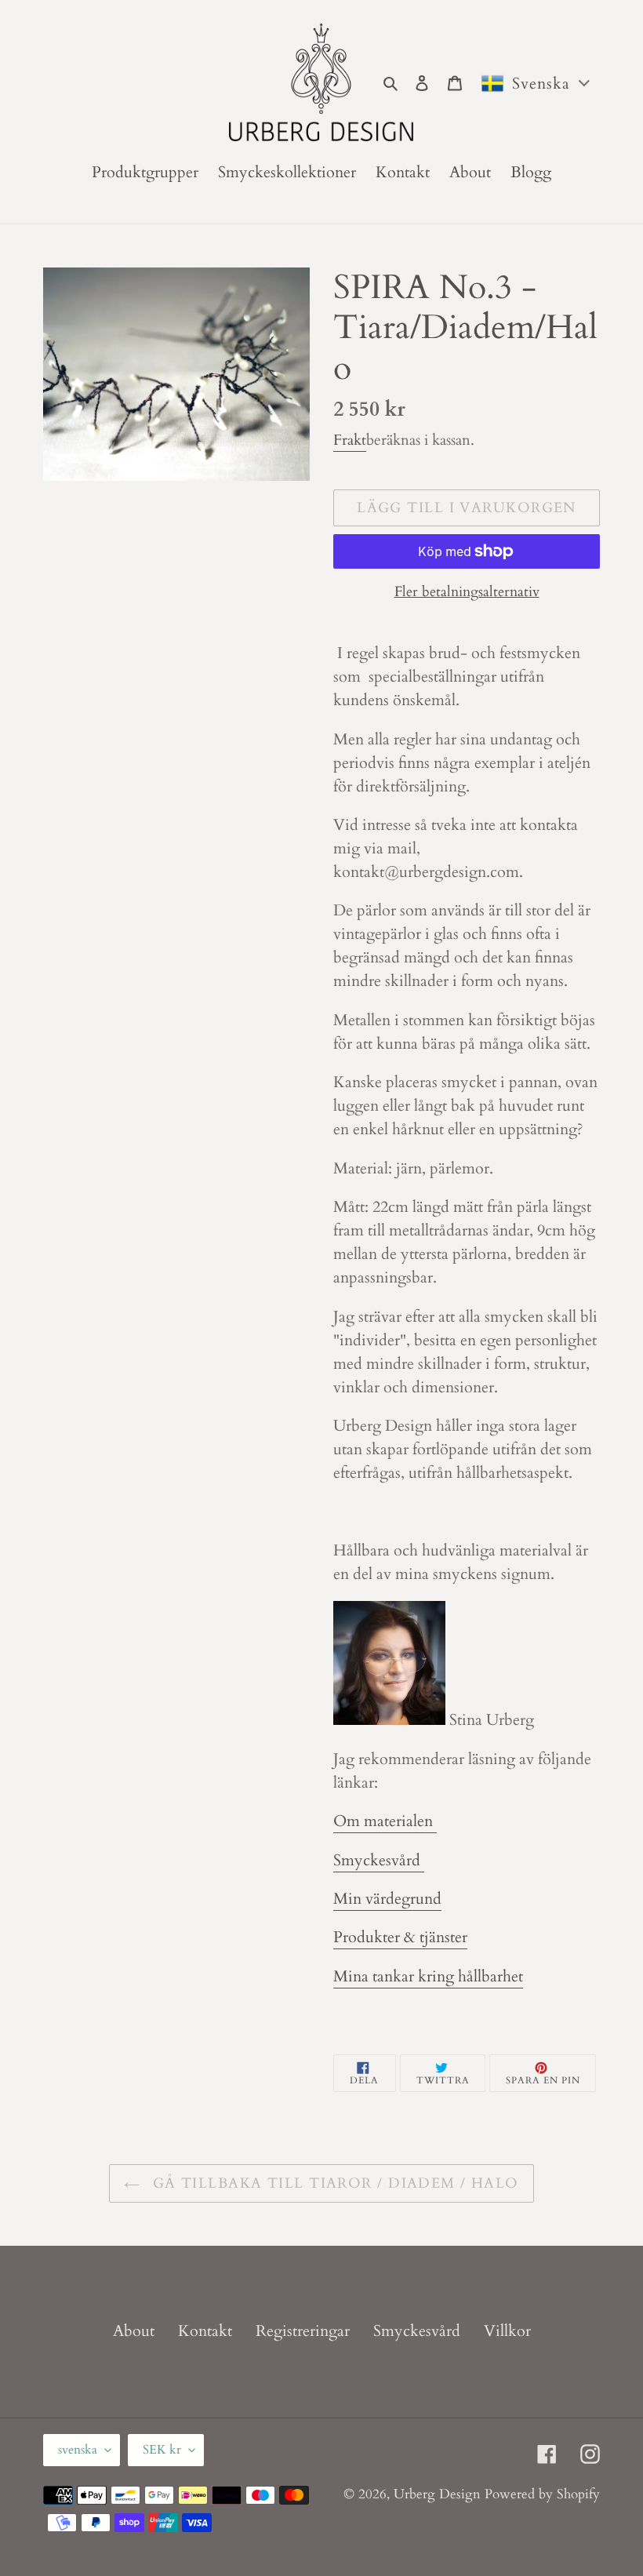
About (134, 2331)
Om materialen (385, 1821)
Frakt (350, 440)
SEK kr (162, 2450)
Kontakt (205, 2331)
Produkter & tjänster (400, 1937)
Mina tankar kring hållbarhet (428, 1976)
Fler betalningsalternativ (467, 592)
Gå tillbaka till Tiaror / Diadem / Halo (333, 2183)
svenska (78, 2450)
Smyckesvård (379, 1860)
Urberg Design (437, 2494)
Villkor (507, 2331)
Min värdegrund (387, 1899)
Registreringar (303, 2331)
